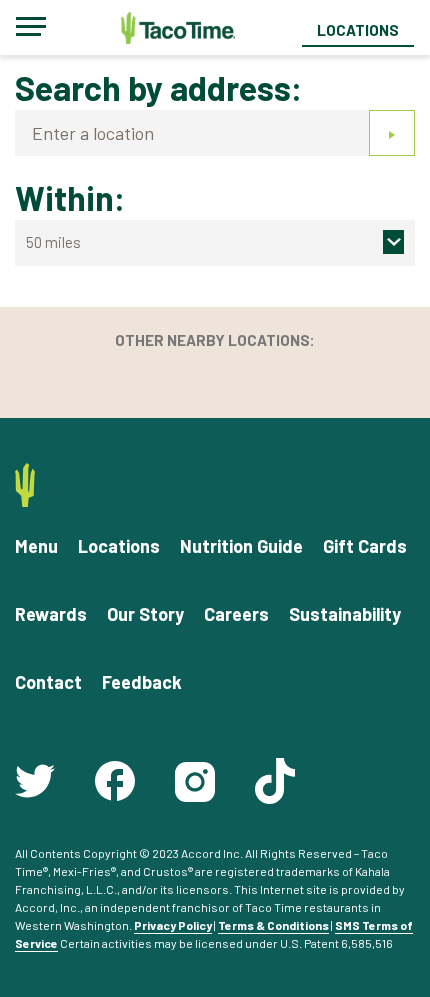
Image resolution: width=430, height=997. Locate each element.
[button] (215, 242)
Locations (358, 30)
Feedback (142, 682)
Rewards (51, 614)
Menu (36, 546)
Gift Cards (365, 546)
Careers (236, 614)
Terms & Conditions (273, 925)
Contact (48, 682)
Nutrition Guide (241, 546)
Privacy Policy (173, 925)
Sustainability (345, 614)
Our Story (145, 614)
